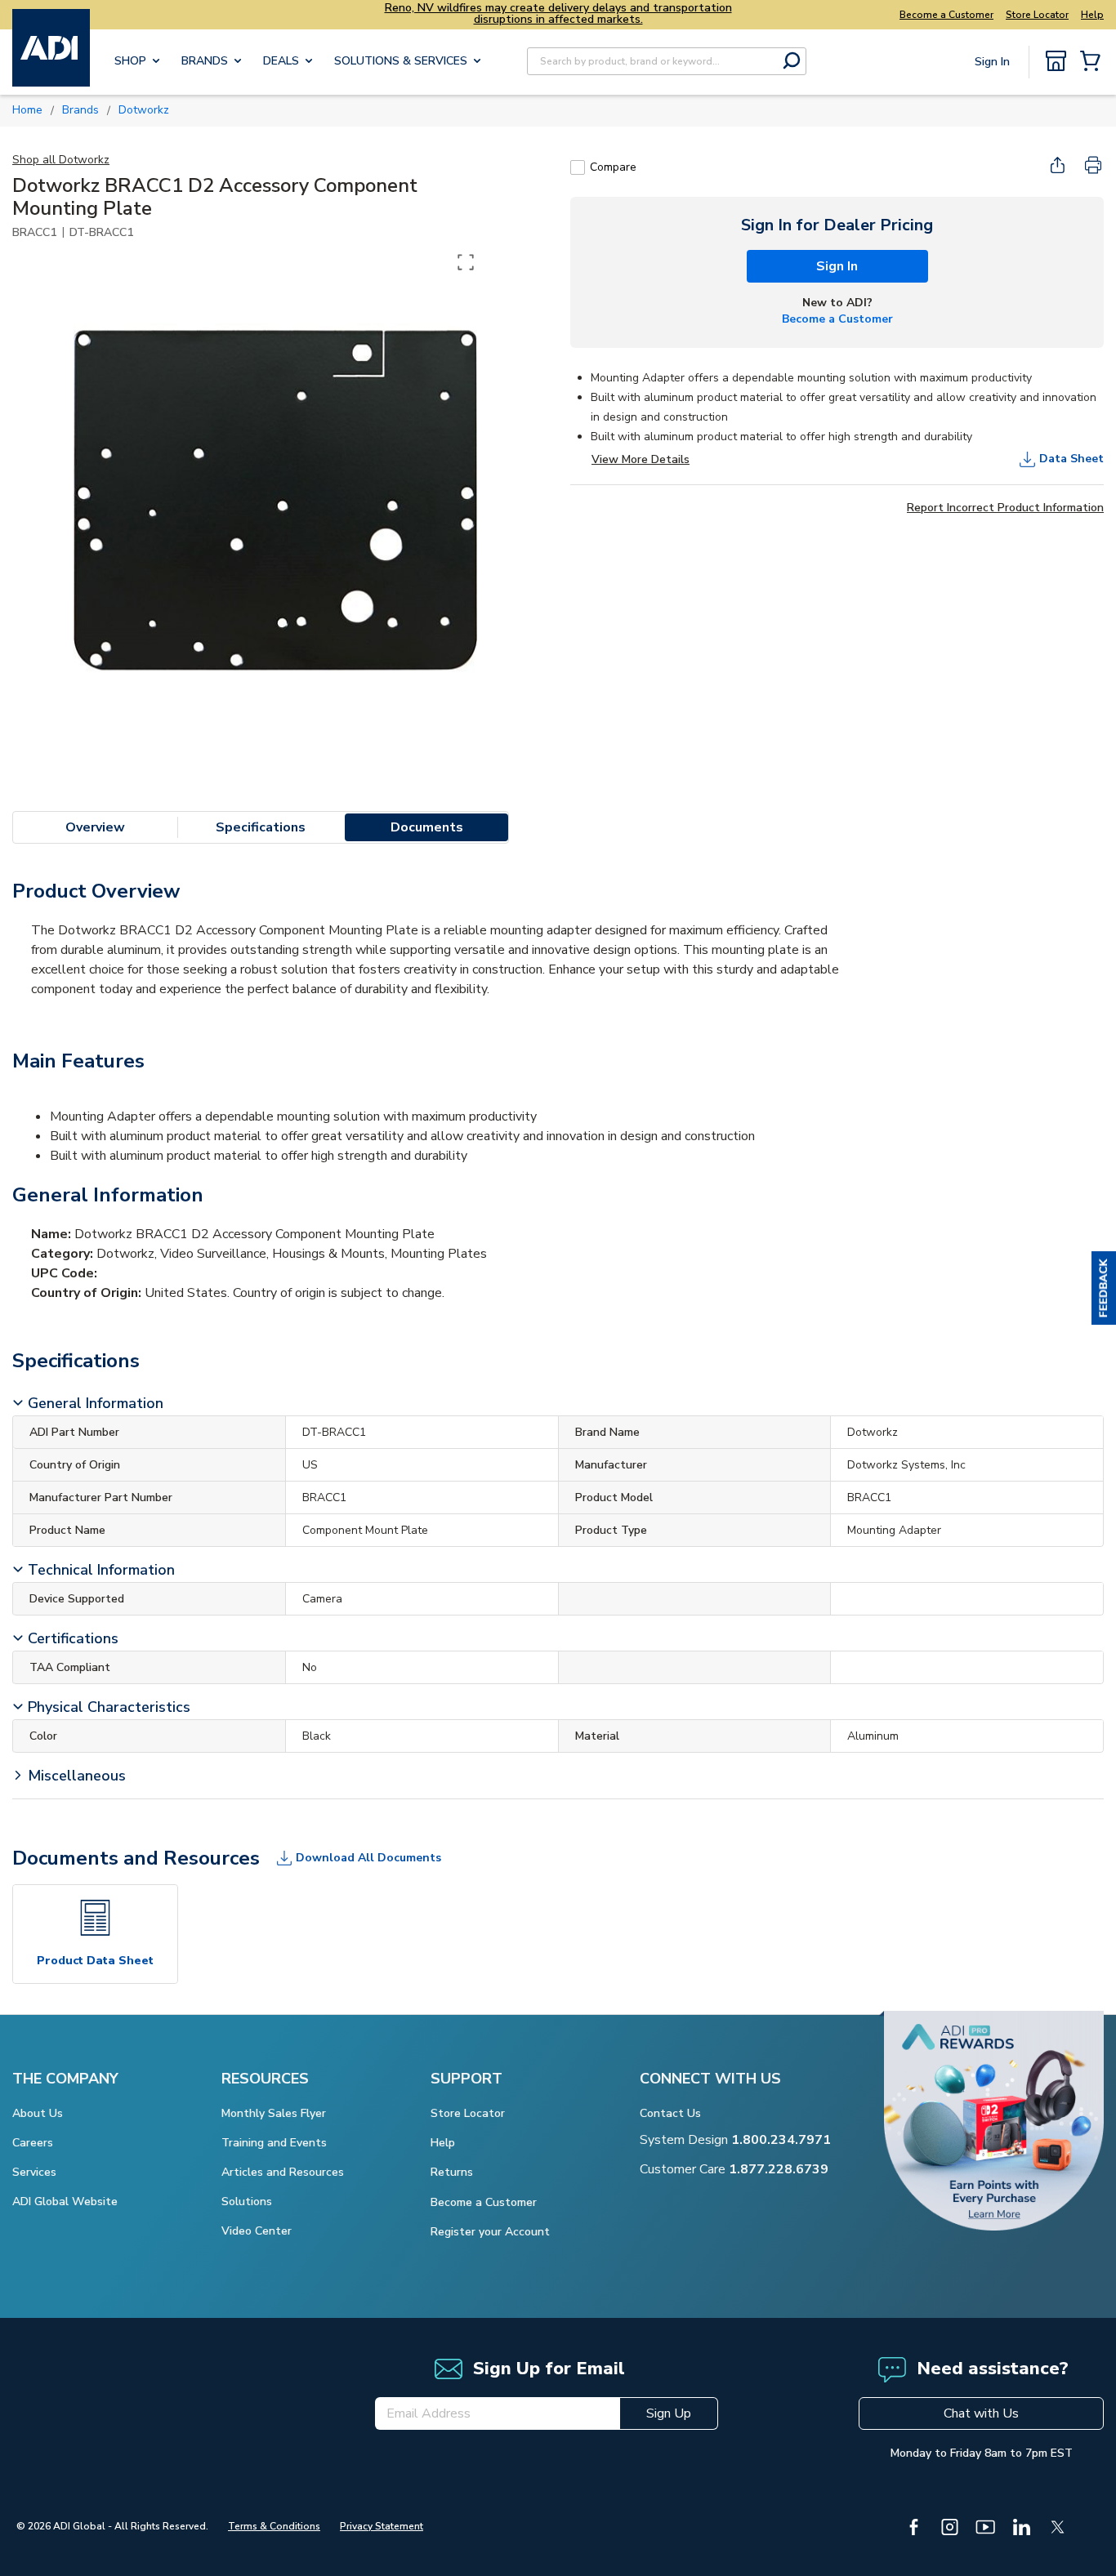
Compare (613, 167)
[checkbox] (578, 167)
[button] (1104, 1288)
